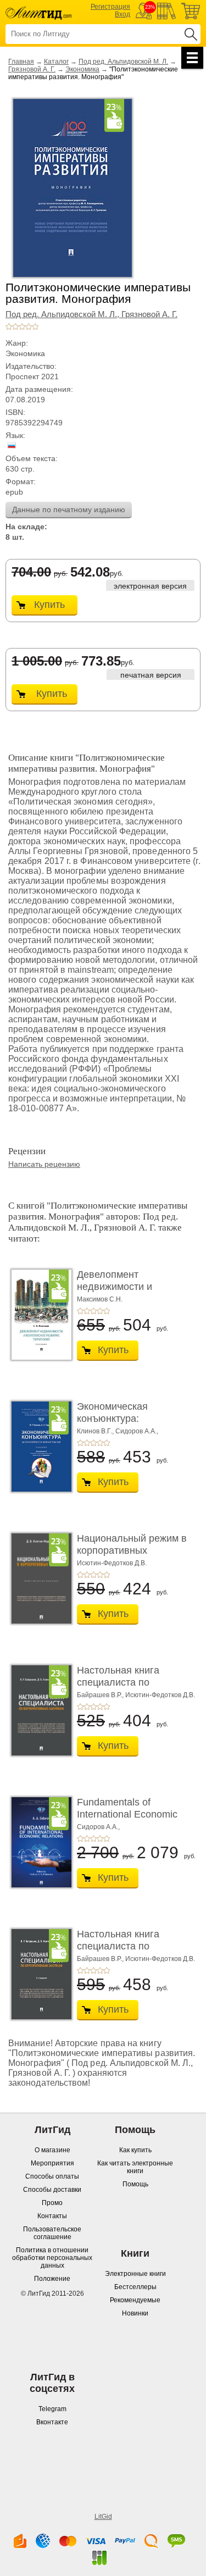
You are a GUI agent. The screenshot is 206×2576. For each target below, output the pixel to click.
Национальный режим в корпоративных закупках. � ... (132, 1550)
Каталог (56, 62)
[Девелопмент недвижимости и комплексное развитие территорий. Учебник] (38, 1315)
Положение (52, 2279)
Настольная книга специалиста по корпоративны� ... (120, 1682)
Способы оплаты (52, 2176)
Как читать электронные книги (135, 2167)
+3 (22, 326)
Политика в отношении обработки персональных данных (52, 2258)
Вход (123, 14)
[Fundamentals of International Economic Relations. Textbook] (38, 1842)
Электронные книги (135, 2274)
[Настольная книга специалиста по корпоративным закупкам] (38, 1710)
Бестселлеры (135, 2287)
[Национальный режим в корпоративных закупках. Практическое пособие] (38, 1578)
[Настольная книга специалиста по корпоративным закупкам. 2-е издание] (38, 1974)
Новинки (135, 2313)
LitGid (103, 2517)
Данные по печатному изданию (69, 509)
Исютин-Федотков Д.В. (112, 1563)
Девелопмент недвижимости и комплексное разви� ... (132, 1286)
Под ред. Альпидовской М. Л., (63, 314)
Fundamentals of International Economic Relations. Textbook (127, 1814)
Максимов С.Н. (100, 1299)
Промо (52, 2203)
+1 (9, 326)
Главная (21, 62)
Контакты (52, 2216)
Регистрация (110, 7)
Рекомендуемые (135, 2300)
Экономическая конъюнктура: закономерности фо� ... (127, 1424)
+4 (29, 326)
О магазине (52, 2150)
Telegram (52, 2409)
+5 (35, 326)
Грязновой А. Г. (32, 69)
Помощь (135, 2184)
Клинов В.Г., (95, 1431)
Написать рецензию (44, 1164)
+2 (15, 326)
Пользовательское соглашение (52, 2233)
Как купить (135, 2150)
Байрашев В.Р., (100, 1695)
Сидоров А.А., (137, 1431)
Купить (49, 605)
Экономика (82, 69)
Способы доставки (52, 2190)
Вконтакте (52, 2422)
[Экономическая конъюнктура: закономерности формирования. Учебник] (38, 1447)
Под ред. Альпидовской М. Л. (123, 62)
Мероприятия (52, 2163)
